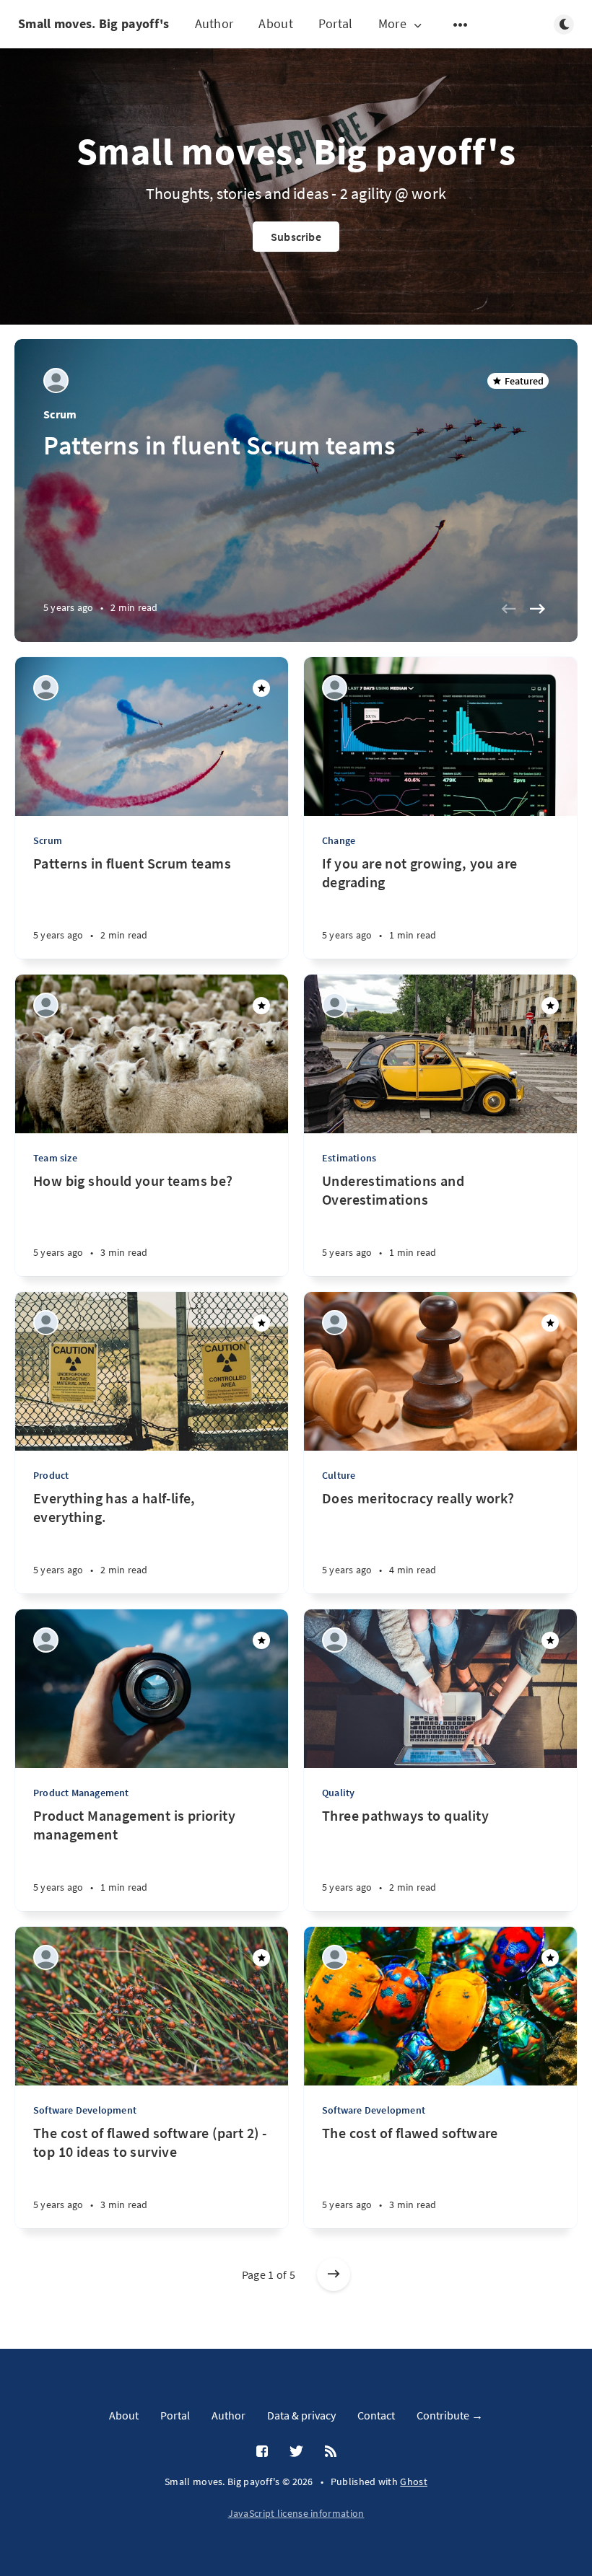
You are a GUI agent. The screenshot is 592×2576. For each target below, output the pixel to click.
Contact (376, 2415)
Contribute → (450, 2415)
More (392, 24)
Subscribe (296, 237)
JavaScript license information (296, 2513)
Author (214, 23)
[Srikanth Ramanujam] (56, 381)
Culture (339, 1475)
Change (339, 840)
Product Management (81, 1793)
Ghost (414, 2482)
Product (51, 1475)
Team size (55, 1158)
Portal (336, 23)
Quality (338, 1793)
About (276, 23)
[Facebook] (262, 2452)
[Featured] (261, 688)
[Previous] (508, 609)
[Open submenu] (461, 25)
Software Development (85, 2110)
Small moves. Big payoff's (94, 23)
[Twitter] (296, 2452)
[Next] (537, 609)
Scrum (60, 414)
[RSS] (331, 2452)
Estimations (349, 1158)
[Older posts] (334, 2274)
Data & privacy (301, 2415)
